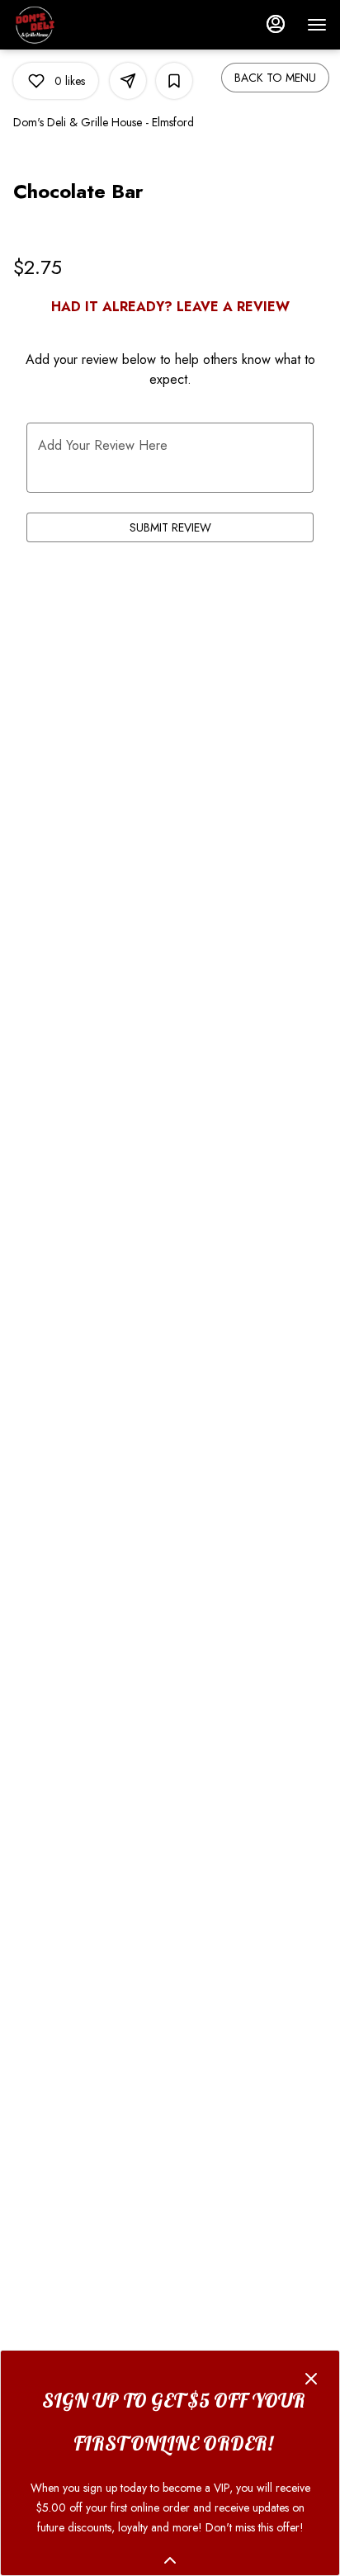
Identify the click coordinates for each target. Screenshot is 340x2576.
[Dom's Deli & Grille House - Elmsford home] (87, 25)
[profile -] (276, 24)
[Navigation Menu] (317, 25)
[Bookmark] (174, 81)
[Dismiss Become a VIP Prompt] (311, 2379)
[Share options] (128, 81)
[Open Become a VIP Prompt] (170, 2560)
